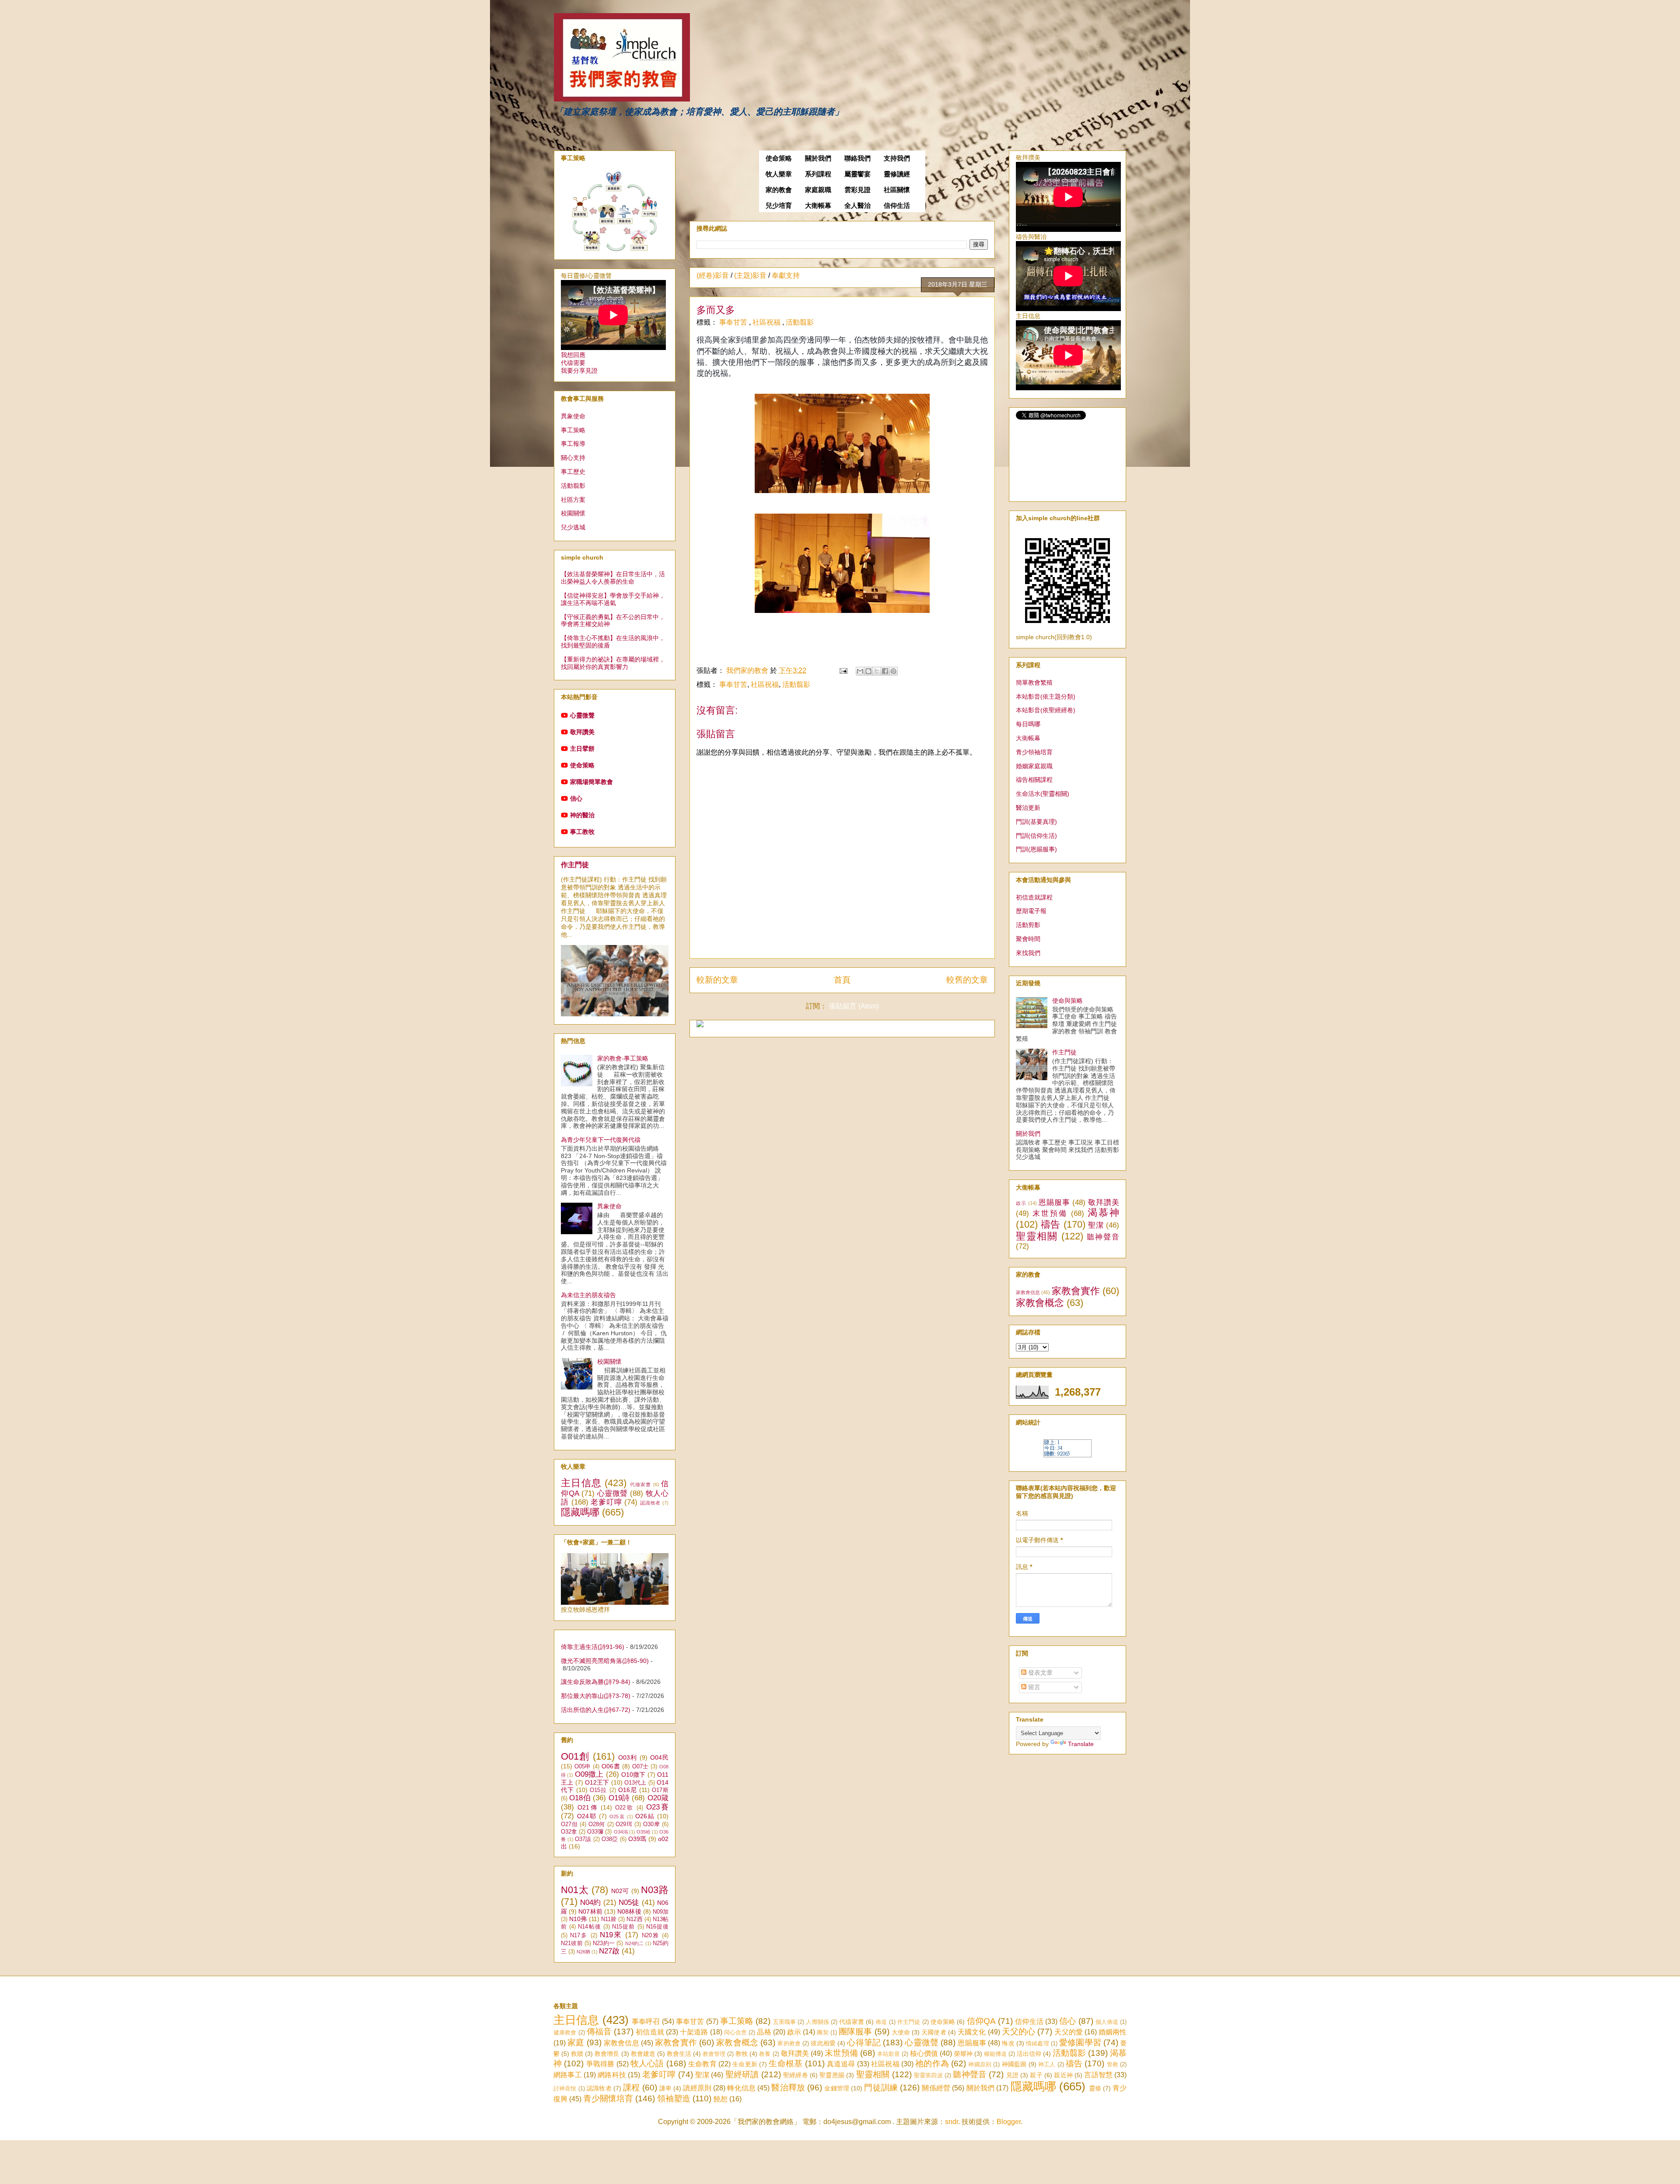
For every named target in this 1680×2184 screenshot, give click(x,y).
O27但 (569, 1824)
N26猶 (583, 1952)
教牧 (742, 2054)
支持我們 (897, 158)
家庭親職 (818, 190)
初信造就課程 (1034, 897)
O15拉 (598, 1790)
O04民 (659, 1757)
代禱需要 (573, 363)
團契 (822, 2032)
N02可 (620, 1891)
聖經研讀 (742, 2074)
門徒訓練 (881, 2088)
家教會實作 (1076, 1291)
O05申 (583, 1767)
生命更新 (745, 2064)
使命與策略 (1067, 1001)
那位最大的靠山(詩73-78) (596, 1696)
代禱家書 (641, 1484)
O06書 (611, 1766)
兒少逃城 (573, 527)
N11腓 (609, 1919)
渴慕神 (1103, 1213)
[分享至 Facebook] (885, 671)
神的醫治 (582, 815)
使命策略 (779, 158)
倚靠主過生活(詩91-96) (593, 1647)
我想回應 (573, 355)
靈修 (1095, 2088)
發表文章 (1039, 1673)
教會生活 (679, 2054)
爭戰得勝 (600, 2064)
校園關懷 (573, 513)
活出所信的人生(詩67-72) (596, 1710)
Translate (1081, 1744)
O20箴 (658, 1798)
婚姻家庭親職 (1034, 766)
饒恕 (721, 2099)
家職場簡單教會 (591, 782)
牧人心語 (647, 2063)
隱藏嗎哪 (580, 1512)
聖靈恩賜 (832, 2075)
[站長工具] (1067, 1455)
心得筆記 (864, 2042)
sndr (952, 2122)
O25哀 (617, 1816)
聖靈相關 (1037, 1236)
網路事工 (568, 2075)
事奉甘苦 (734, 322)
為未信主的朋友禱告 (588, 1295)
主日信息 (581, 1483)
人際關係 (817, 2022)
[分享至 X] (877, 671)
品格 (764, 2032)
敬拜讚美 (582, 732)
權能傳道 (995, 2054)
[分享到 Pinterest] (893, 671)
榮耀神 (963, 2054)
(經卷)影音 (713, 275)
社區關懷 (897, 190)
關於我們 (818, 158)
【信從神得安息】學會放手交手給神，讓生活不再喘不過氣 (613, 599)
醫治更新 (1028, 808)
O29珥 (624, 1824)
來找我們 (1028, 953)
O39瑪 (637, 1839)
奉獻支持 (786, 275)
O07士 (640, 1767)
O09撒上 (589, 1774)
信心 (576, 798)
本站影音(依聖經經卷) (1046, 710)
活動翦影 (800, 322)
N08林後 (629, 1911)
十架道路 (694, 2032)
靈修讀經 (897, 174)
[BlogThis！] (868, 671)
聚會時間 (1028, 939)
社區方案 (573, 500)
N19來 (611, 1935)
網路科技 (612, 2075)
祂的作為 (932, 2063)
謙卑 (665, 2088)
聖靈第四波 (928, 2075)
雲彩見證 (857, 190)
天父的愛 (1068, 2032)
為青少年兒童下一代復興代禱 (601, 1140)
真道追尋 (841, 2064)
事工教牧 (582, 832)
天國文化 (972, 2032)
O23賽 (657, 1807)
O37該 (583, 1839)
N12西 (634, 1919)
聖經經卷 (796, 2075)
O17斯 (660, 1790)
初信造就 (650, 2032)
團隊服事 (855, 2032)
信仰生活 (897, 206)
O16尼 (628, 1790)
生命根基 (786, 2063)
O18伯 (580, 1798)
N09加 (661, 1912)
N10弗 (578, 1919)
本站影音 (889, 2054)
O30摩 (651, 1824)
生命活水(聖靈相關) (1043, 794)
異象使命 (573, 416)
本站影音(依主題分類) (1046, 696)
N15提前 (623, 1927)
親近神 (1063, 2075)
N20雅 (651, 1935)
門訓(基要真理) (1036, 822)
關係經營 (936, 2088)
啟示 (1021, 1203)
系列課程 (818, 174)
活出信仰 (1029, 2054)
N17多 (579, 1935)
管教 (1113, 2064)
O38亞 (610, 1839)
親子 (1036, 2075)
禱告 (1051, 1224)
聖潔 (1096, 1225)
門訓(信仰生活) (1036, 836)
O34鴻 (621, 1832)
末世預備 (1050, 1213)
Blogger (1009, 2122)
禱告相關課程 (1034, 780)
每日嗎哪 (1028, 724)
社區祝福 (767, 322)
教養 (765, 2054)
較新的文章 (717, 980)
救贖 (577, 2054)
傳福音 (599, 2032)
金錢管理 (837, 2088)
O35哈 (644, 1832)
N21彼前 (572, 1943)
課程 (631, 2088)
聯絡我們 (857, 158)
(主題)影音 (750, 275)
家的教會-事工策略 (623, 1058)
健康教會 (565, 2032)
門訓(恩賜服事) (1036, 849)
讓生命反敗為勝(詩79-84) (596, 1682)
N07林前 (590, 1911)
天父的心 (1018, 2032)
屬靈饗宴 (857, 174)
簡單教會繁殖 (1034, 682)
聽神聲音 (1103, 1237)
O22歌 (625, 1808)
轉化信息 (741, 2088)
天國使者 (934, 2032)
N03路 (655, 1890)
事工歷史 (573, 472)
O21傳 (588, 1807)
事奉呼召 (646, 2021)
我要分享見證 (579, 371)
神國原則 (980, 2064)
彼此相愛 (823, 2043)
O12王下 (597, 1782)
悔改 (1008, 2043)
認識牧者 (650, 1503)
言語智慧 (1098, 2075)
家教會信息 (1028, 1292)
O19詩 (619, 1798)
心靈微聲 (582, 715)
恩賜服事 (1054, 1202)
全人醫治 (857, 206)
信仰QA (981, 2021)
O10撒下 (633, 1774)
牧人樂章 (779, 174)
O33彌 (595, 1832)
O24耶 (587, 1816)
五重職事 (785, 2022)
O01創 (575, 1756)
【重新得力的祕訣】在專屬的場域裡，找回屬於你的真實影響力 (613, 663)
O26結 (645, 1816)
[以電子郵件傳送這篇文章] (860, 671)
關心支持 (573, 458)
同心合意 (735, 2032)
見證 (1012, 2075)
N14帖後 (589, 1927)
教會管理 (714, 2054)
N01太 (575, 1890)
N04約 (590, 1902)
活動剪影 (1028, 925)
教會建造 (643, 2054)
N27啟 (609, 1951)
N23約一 (604, 1943)
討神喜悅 (565, 2088)
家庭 (576, 2042)
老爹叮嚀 (606, 1502)
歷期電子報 (1031, 911)
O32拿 (569, 1832)
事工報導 (573, 444)
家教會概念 (1040, 1303)
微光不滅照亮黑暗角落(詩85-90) (605, 1661)
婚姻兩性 (1113, 2032)
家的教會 (779, 190)
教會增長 (607, 2054)
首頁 (842, 980)
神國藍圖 (1014, 2064)
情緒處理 (1038, 2043)
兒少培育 (779, 206)
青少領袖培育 (1034, 752)
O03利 (628, 1757)
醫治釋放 (788, 2088)
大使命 (901, 2032)
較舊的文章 (967, 980)
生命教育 (702, 2064)
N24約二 (635, 1943)
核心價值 (924, 2053)
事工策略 (573, 430)
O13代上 (635, 1783)
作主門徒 (575, 864)
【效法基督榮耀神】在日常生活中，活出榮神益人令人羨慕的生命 (613, 578)
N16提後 (657, 1927)
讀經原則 (697, 2088)
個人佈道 (1107, 2022)
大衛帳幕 (818, 206)
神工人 (1047, 2064)
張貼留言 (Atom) (854, 1006)
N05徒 (629, 1902)
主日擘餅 (582, 749)
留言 (1033, 1687)
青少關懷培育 (608, 2098)
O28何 (597, 1824)
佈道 (881, 2022)
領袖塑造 (674, 2098)
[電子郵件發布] (843, 670)
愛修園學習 (1080, 2042)
